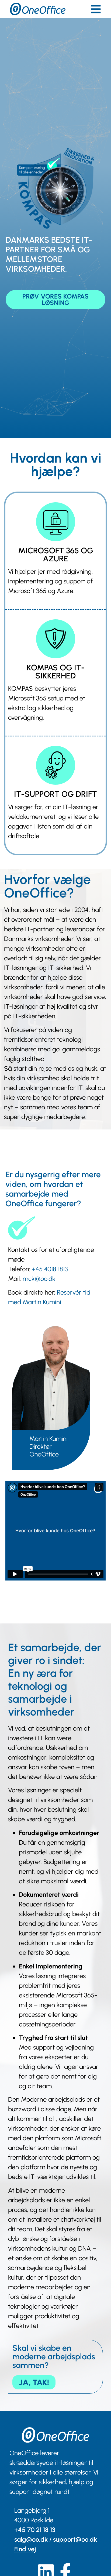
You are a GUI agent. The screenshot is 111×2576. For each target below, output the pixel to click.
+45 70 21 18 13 (35, 2530)
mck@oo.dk (39, 1279)
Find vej (25, 2549)
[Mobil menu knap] (96, 9)
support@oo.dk (75, 2539)
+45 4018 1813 (50, 1269)
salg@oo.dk (31, 2539)
